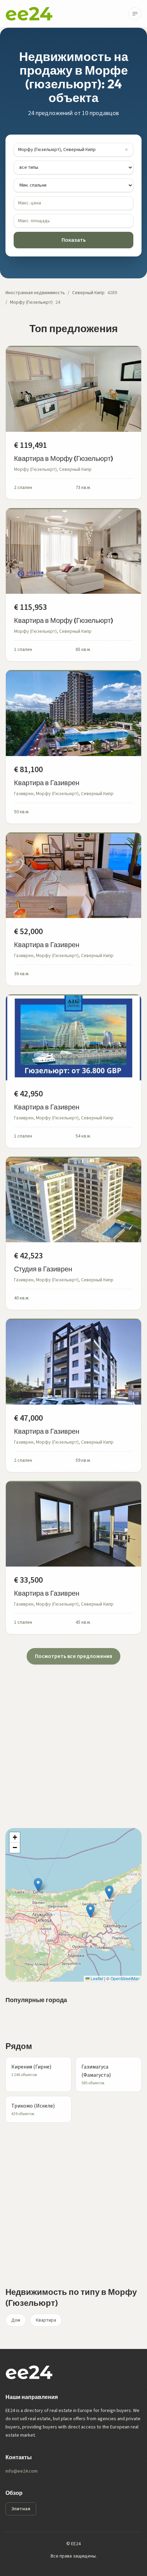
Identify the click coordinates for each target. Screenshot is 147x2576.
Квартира (46, 2320)
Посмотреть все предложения (73, 1656)
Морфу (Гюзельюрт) (31, 302)
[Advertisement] (73, 1738)
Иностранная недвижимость (35, 293)
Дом (16, 2320)
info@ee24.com (22, 2471)
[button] (38, 1885)
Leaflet (96, 1978)
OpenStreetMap (125, 1978)
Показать (74, 240)
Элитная (21, 2509)
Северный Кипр (88, 293)
